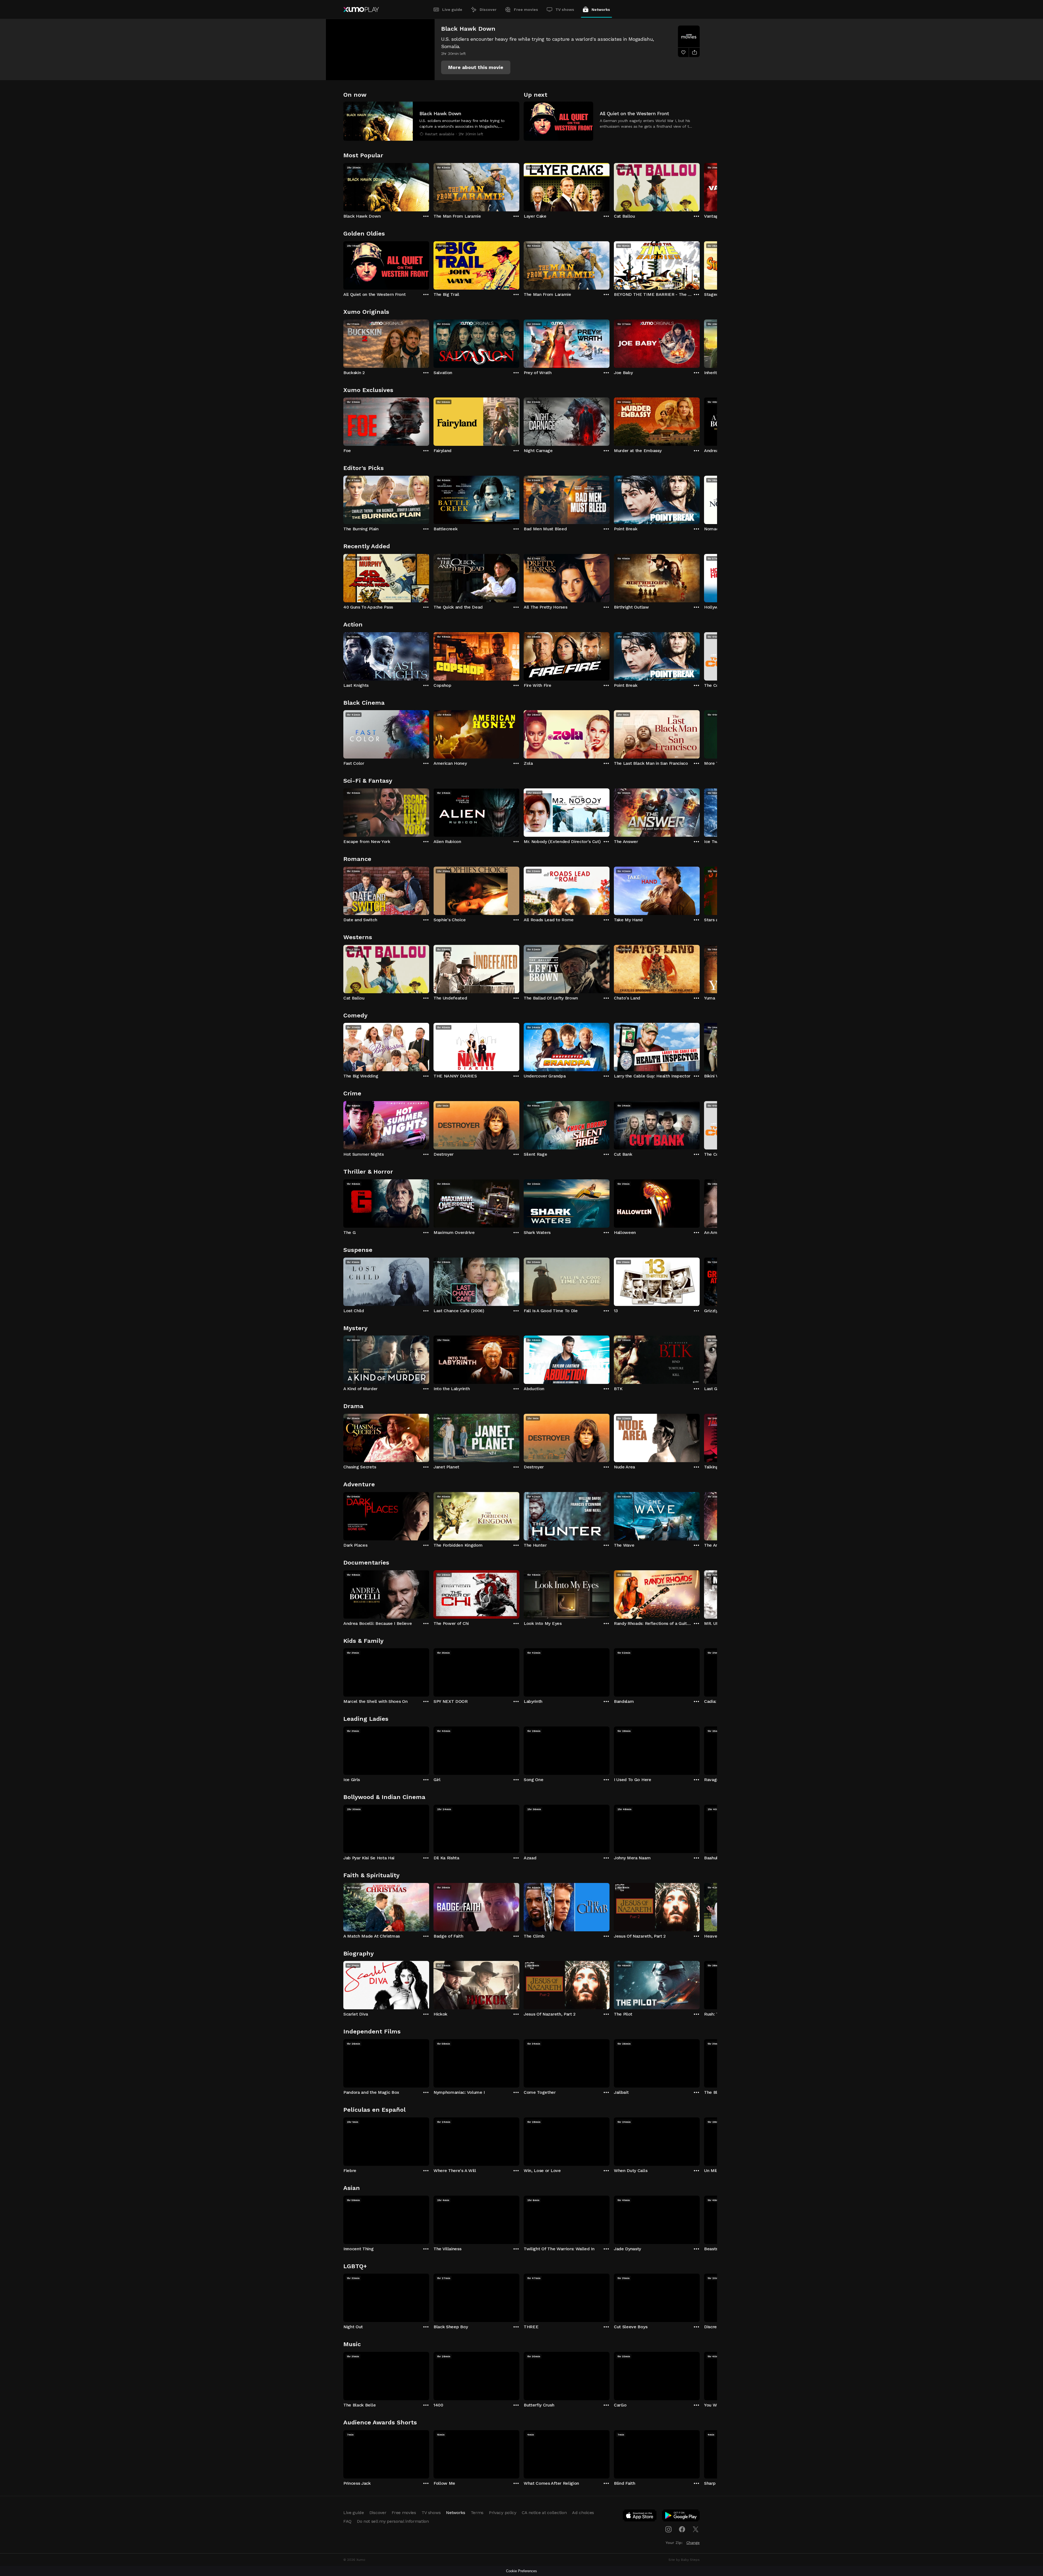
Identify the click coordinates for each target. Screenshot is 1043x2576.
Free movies (526, 10)
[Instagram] (668, 2529)
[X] (696, 2529)
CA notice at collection (544, 2513)
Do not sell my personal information (393, 2521)
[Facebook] (682, 2529)
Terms (477, 2513)
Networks (601, 10)
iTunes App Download (640, 2517)
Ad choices (583, 2513)
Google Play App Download (681, 2517)
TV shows (565, 10)
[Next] (700, 186)
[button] (476, 67)
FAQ (347, 2521)
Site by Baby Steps (684, 2560)
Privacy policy (503, 2513)
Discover (488, 10)
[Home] (361, 10)
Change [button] (693, 2543)
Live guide (452, 10)
